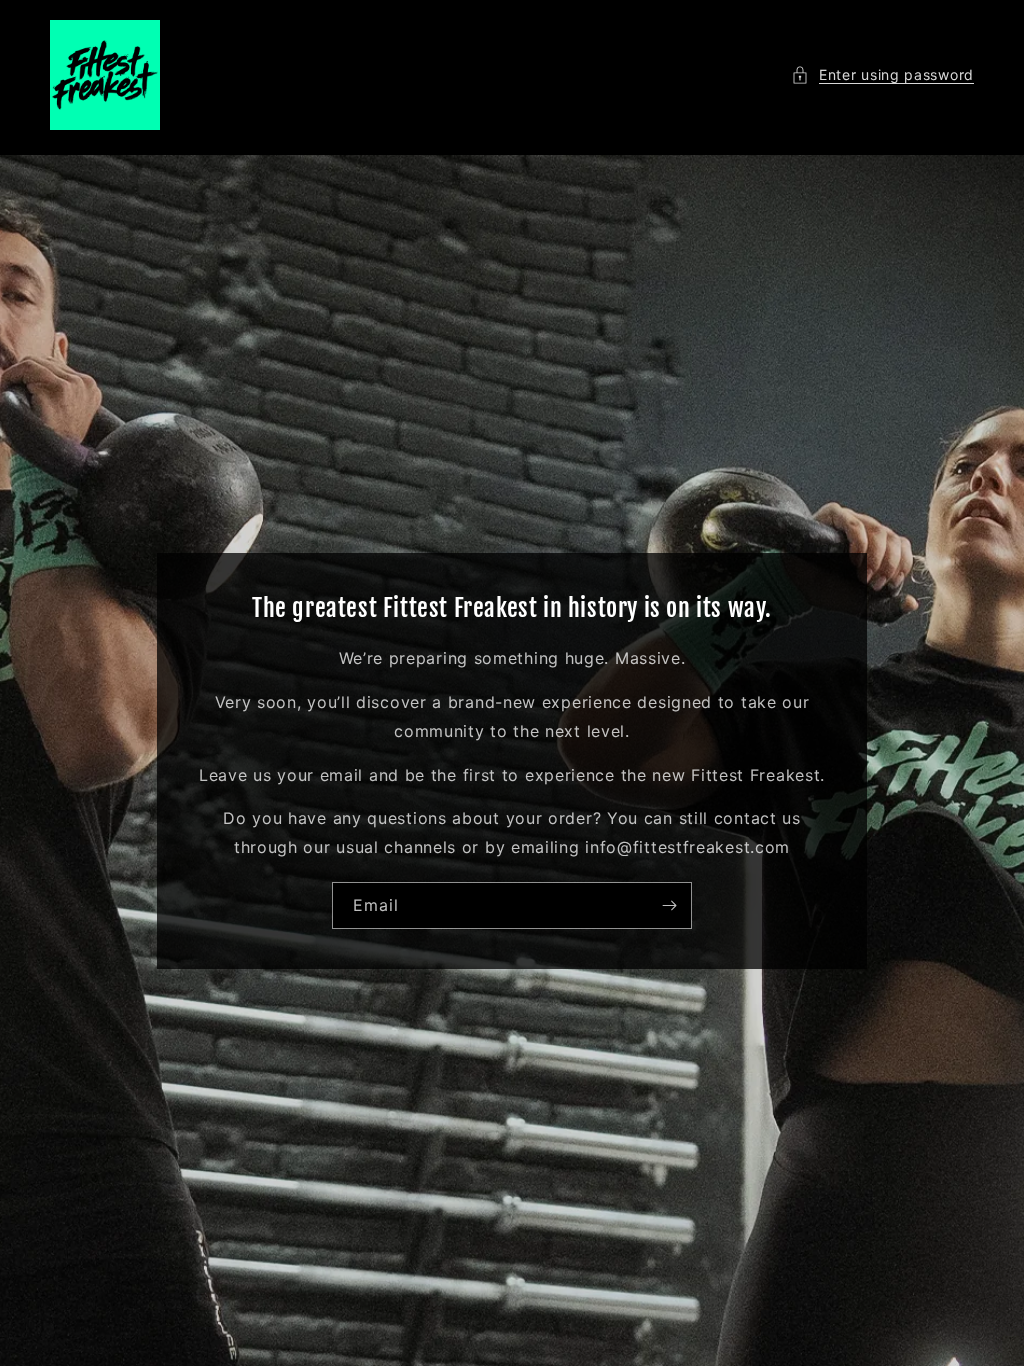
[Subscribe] (669, 904)
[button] (882, 74)
